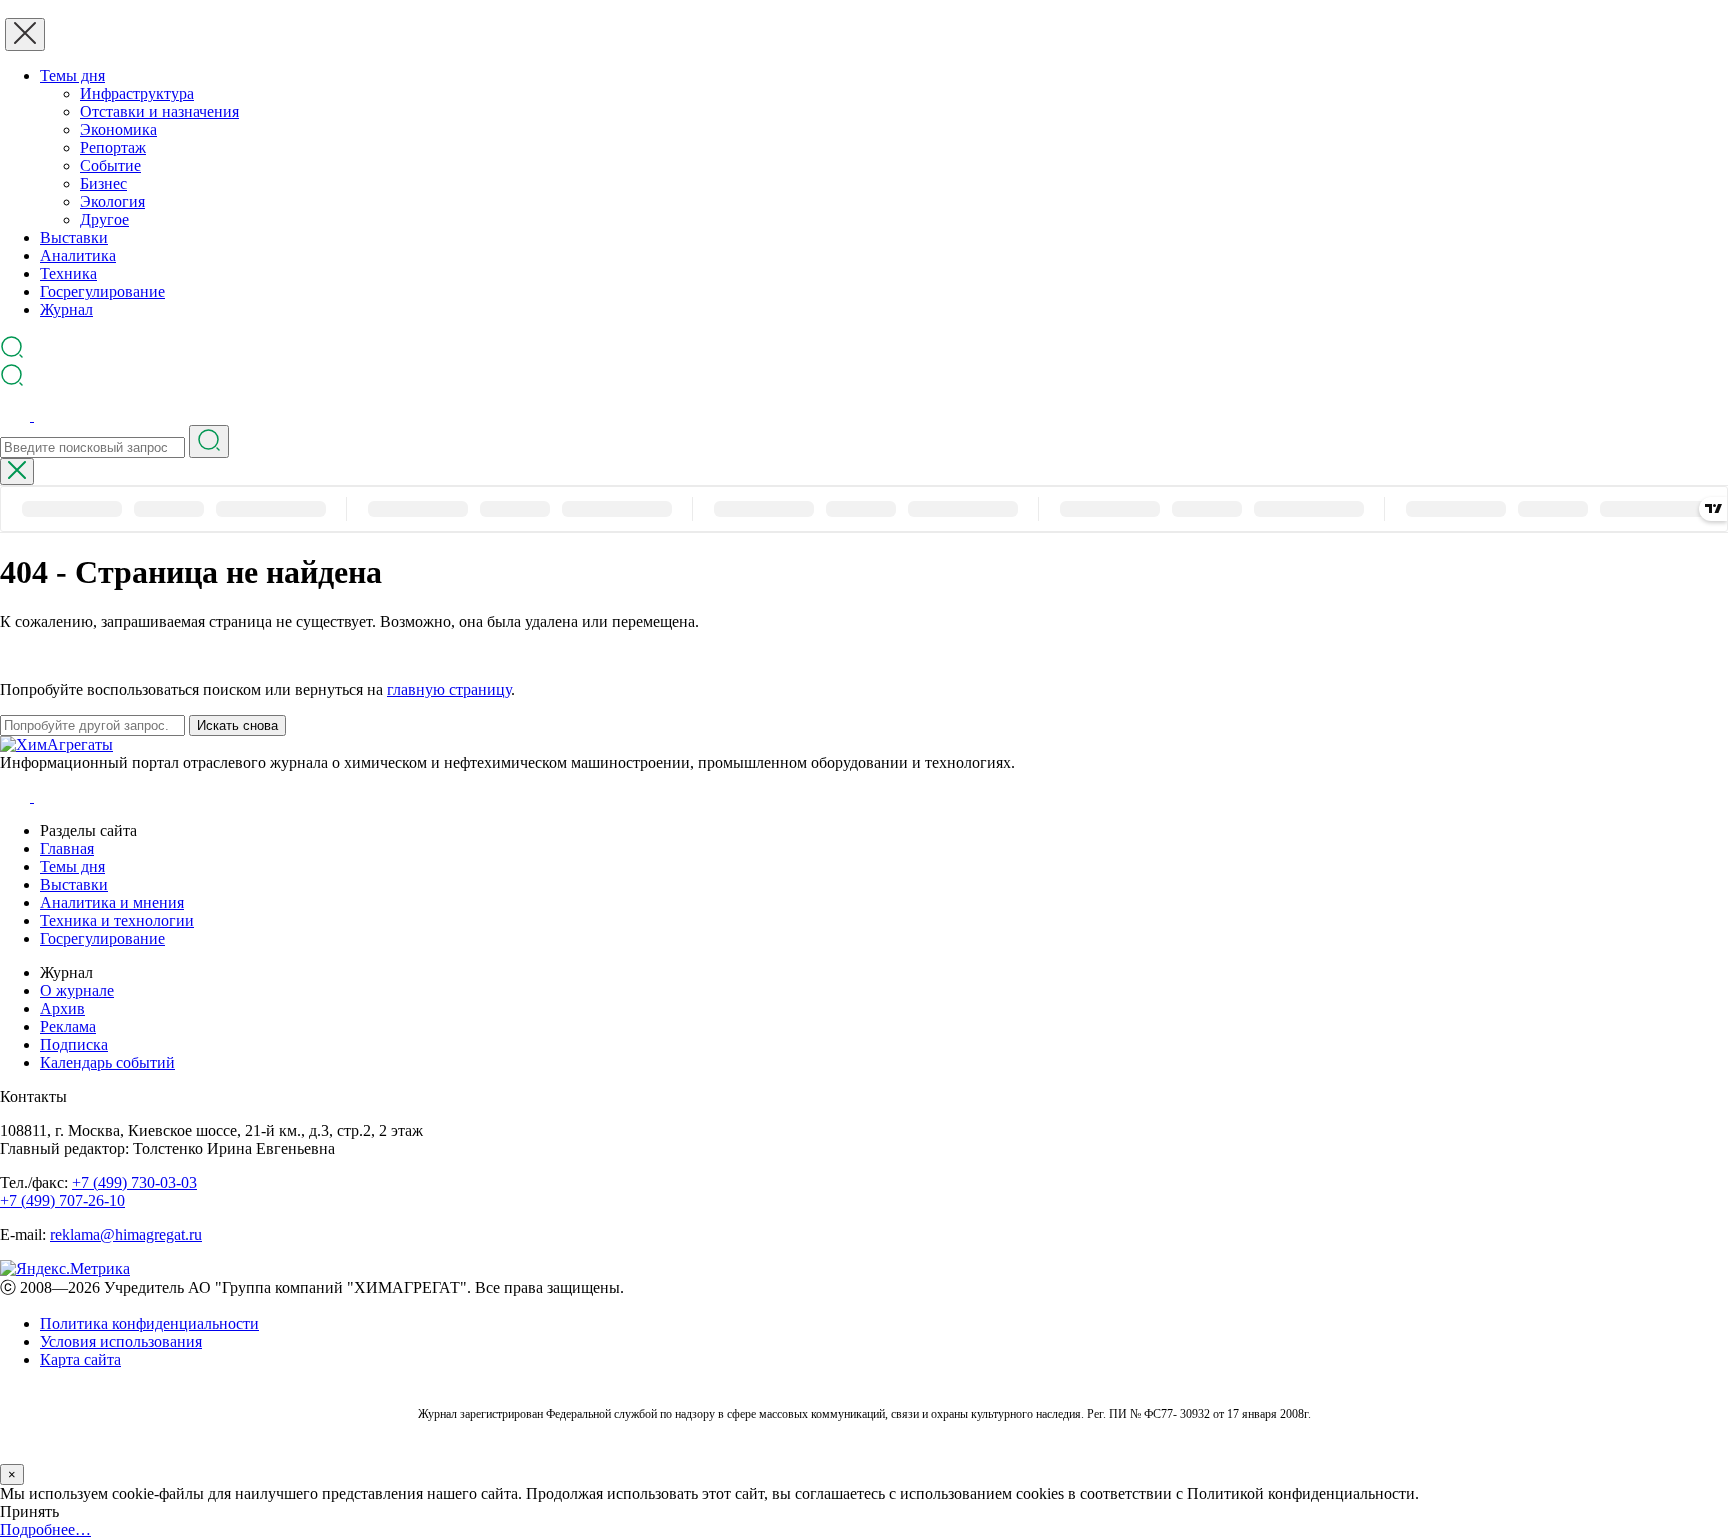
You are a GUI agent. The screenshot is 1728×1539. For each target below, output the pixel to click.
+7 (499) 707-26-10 (62, 1200)
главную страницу (449, 689)
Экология (112, 201)
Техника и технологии (117, 920)
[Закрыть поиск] (17, 471)
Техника (68, 273)
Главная (67, 848)
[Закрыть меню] (25, 34)
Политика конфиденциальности (149, 1323)
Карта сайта (80, 1359)
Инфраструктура (137, 93)
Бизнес (103, 183)
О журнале (77, 990)
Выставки (74, 237)
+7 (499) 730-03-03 (134, 1182)
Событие (110, 165)
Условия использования (121, 1341)
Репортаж (113, 147)
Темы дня (72, 75)
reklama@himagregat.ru (126, 1234)
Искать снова (237, 725)
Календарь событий (107, 1062)
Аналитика (78, 255)
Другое (104, 219)
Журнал (66, 309)
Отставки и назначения (159, 111)
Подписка (74, 1044)
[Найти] (209, 441)
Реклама (68, 1026)
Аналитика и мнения (112, 902)
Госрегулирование (102, 291)
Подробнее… (45, 1529)
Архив (62, 1008)
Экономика (118, 129)
